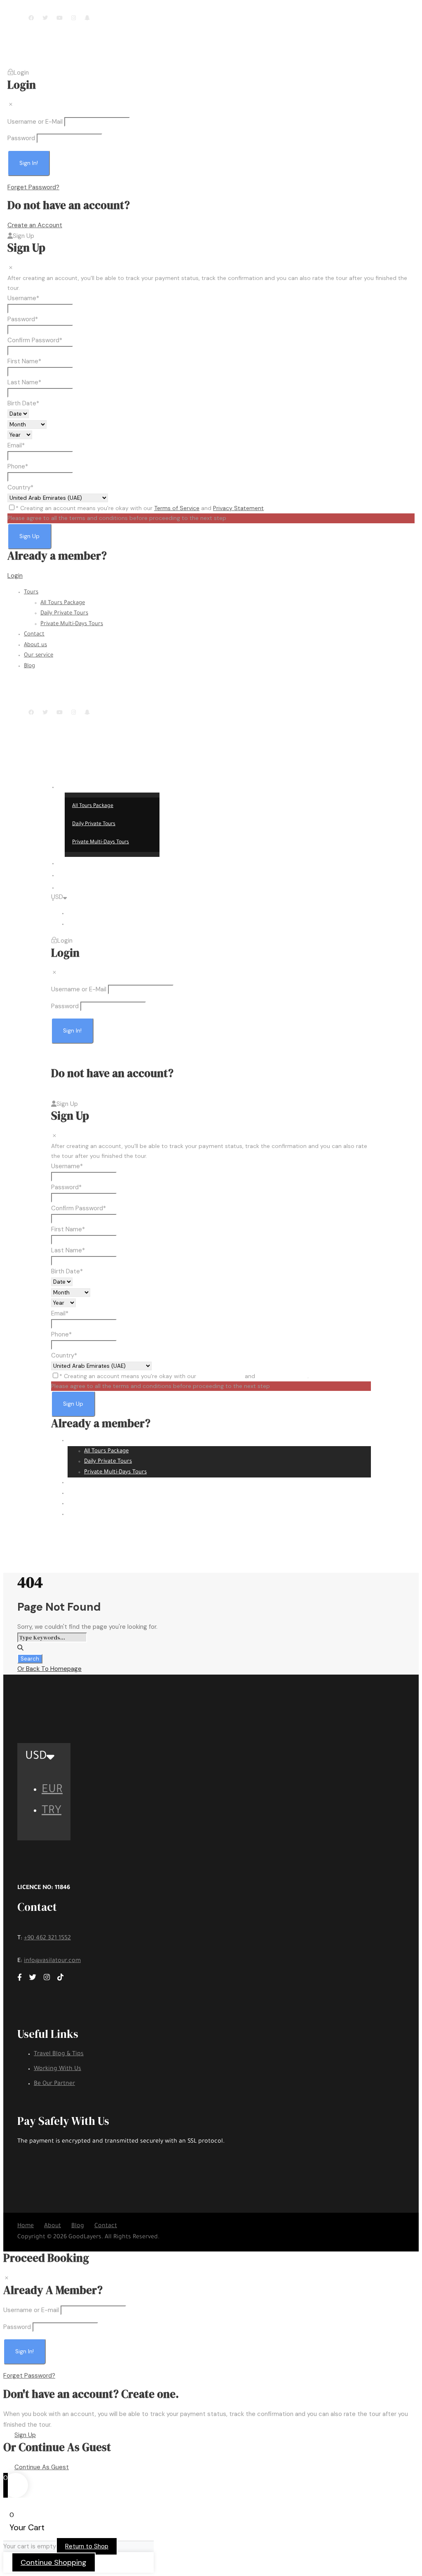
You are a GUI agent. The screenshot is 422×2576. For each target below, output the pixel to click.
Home (26, 2226)
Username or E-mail (31, 2310)
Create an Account (35, 225)
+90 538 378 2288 (54, 9)
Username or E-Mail (35, 122)
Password (21, 138)
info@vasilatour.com (127, 9)
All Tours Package (63, 603)
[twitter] (45, 18)
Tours (31, 592)
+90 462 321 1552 (47, 1938)
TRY (73, 924)
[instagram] (74, 18)
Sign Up (25, 2435)
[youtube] (60, 18)
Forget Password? (33, 187)
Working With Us (57, 2069)
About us (35, 645)
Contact (34, 634)
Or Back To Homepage (49, 1669)
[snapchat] (87, 18)
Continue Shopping (54, 2562)
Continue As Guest (42, 2467)
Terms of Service (177, 508)
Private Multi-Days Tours (72, 624)
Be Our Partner (54, 2084)
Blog (29, 666)
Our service (39, 655)
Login (15, 576)
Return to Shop (87, 2546)
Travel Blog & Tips (59, 2054)
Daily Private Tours (64, 613)
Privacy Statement (238, 508)
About (53, 2226)
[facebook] (31, 18)
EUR (73, 914)
